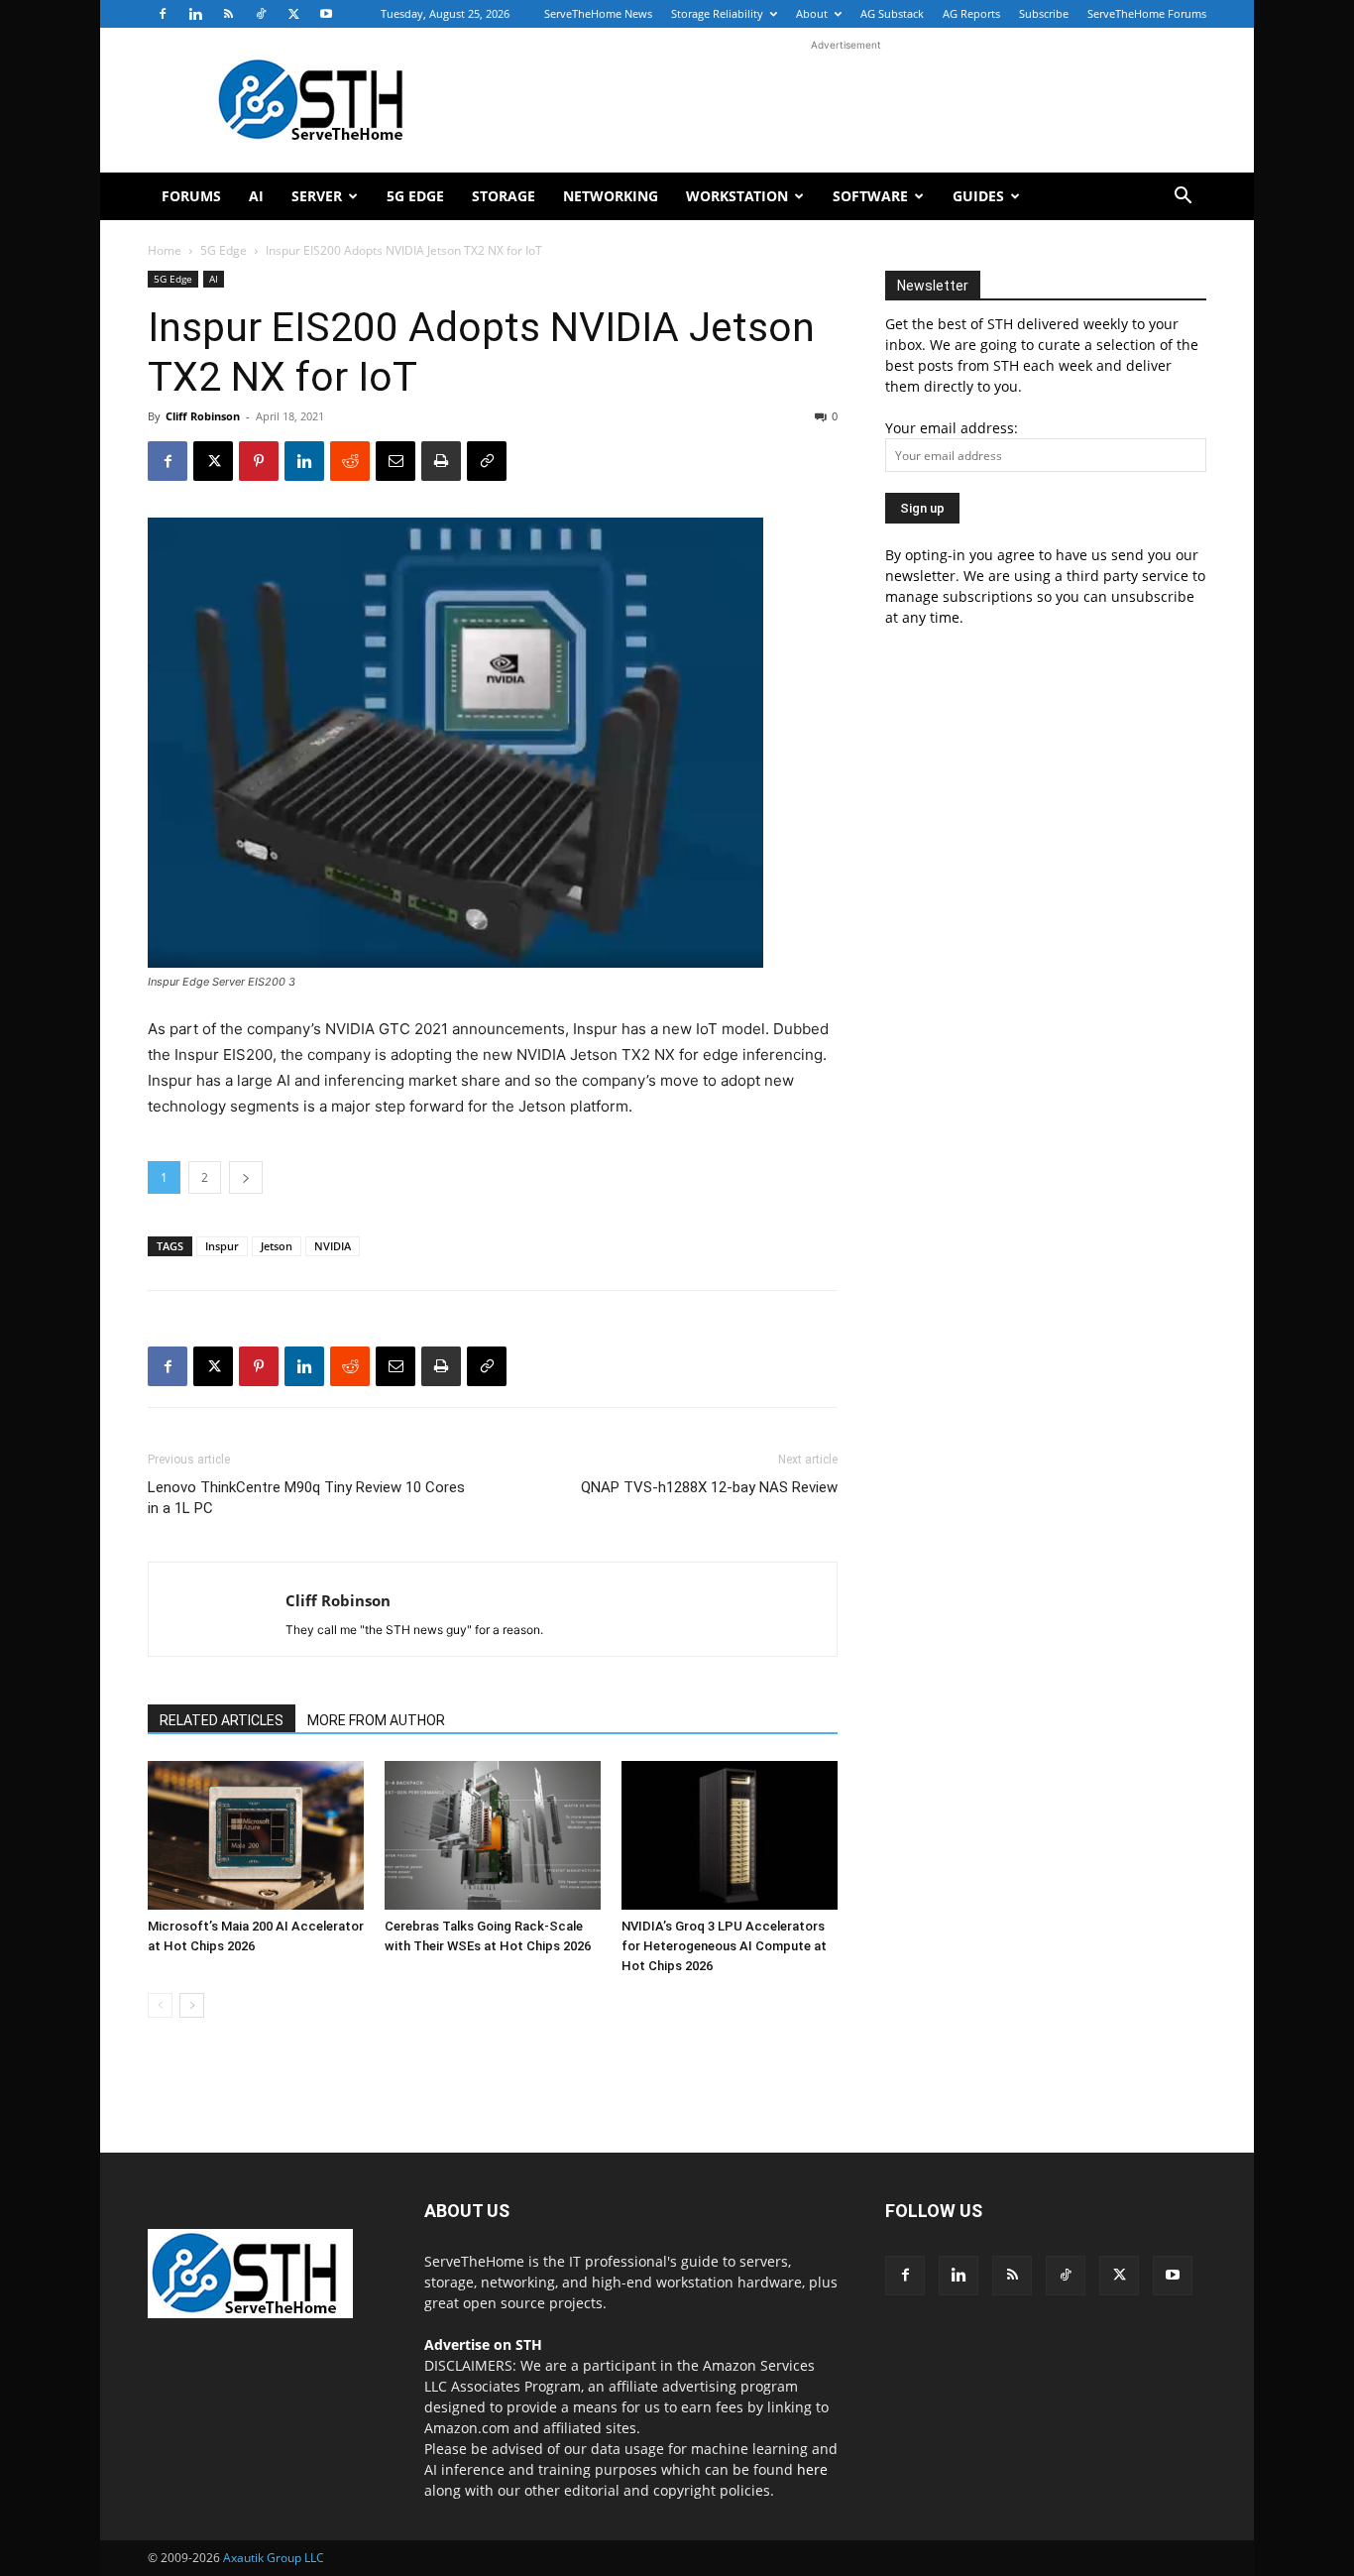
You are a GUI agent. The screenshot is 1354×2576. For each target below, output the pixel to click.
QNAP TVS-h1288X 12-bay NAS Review (709, 1487)
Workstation (737, 196)
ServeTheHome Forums (1147, 13)
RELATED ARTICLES (222, 1720)
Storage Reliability (717, 13)
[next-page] (192, 2005)
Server (317, 196)
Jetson (277, 1246)
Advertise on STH (483, 2344)
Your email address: (952, 428)
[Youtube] (326, 14)
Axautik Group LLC (274, 2558)
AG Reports (971, 13)
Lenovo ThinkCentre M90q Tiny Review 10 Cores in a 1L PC (306, 1498)
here (812, 2469)
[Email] (395, 461)
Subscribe (1044, 13)
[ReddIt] (350, 461)
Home (165, 250)
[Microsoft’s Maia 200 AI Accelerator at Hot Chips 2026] (256, 1835)
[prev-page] (160, 2005)
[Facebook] (163, 14)
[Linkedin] (195, 14)
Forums (191, 196)
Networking (611, 196)
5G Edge (415, 196)
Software (870, 196)
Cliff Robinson (203, 416)
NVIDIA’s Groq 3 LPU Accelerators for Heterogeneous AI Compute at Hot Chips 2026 (724, 1946)
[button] (1183, 198)
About (812, 13)
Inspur (222, 1246)
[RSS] (228, 14)
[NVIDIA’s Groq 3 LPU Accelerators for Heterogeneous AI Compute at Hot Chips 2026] (730, 1835)
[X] (293, 14)
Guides (978, 196)
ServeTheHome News (598, 13)
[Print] (441, 461)
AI (256, 196)
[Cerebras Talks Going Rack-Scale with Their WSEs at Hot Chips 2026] (493, 1835)
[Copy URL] (487, 461)
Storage (504, 196)
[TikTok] (261, 14)
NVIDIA (333, 1246)
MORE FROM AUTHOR (376, 1720)
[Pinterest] (259, 461)
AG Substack (892, 13)
